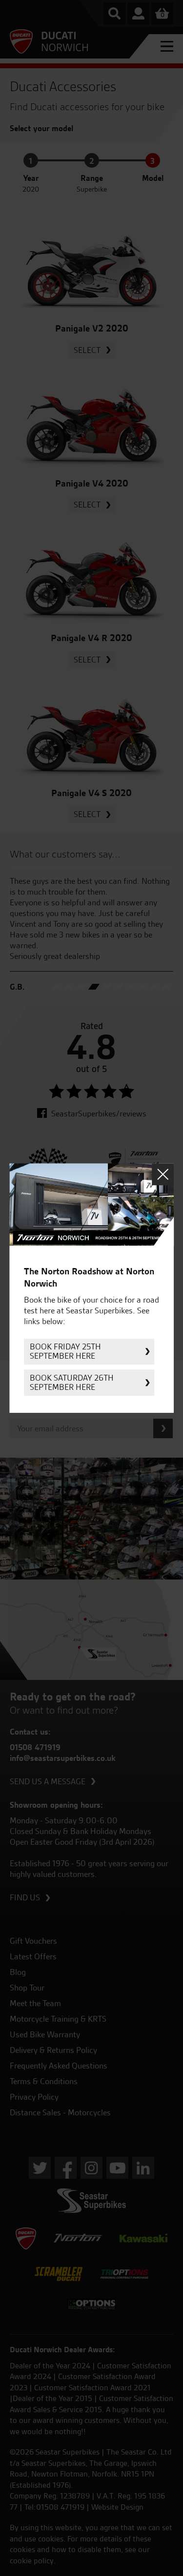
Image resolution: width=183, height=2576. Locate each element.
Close (163, 1174)
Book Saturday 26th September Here (72, 1382)
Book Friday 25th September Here (65, 1352)
